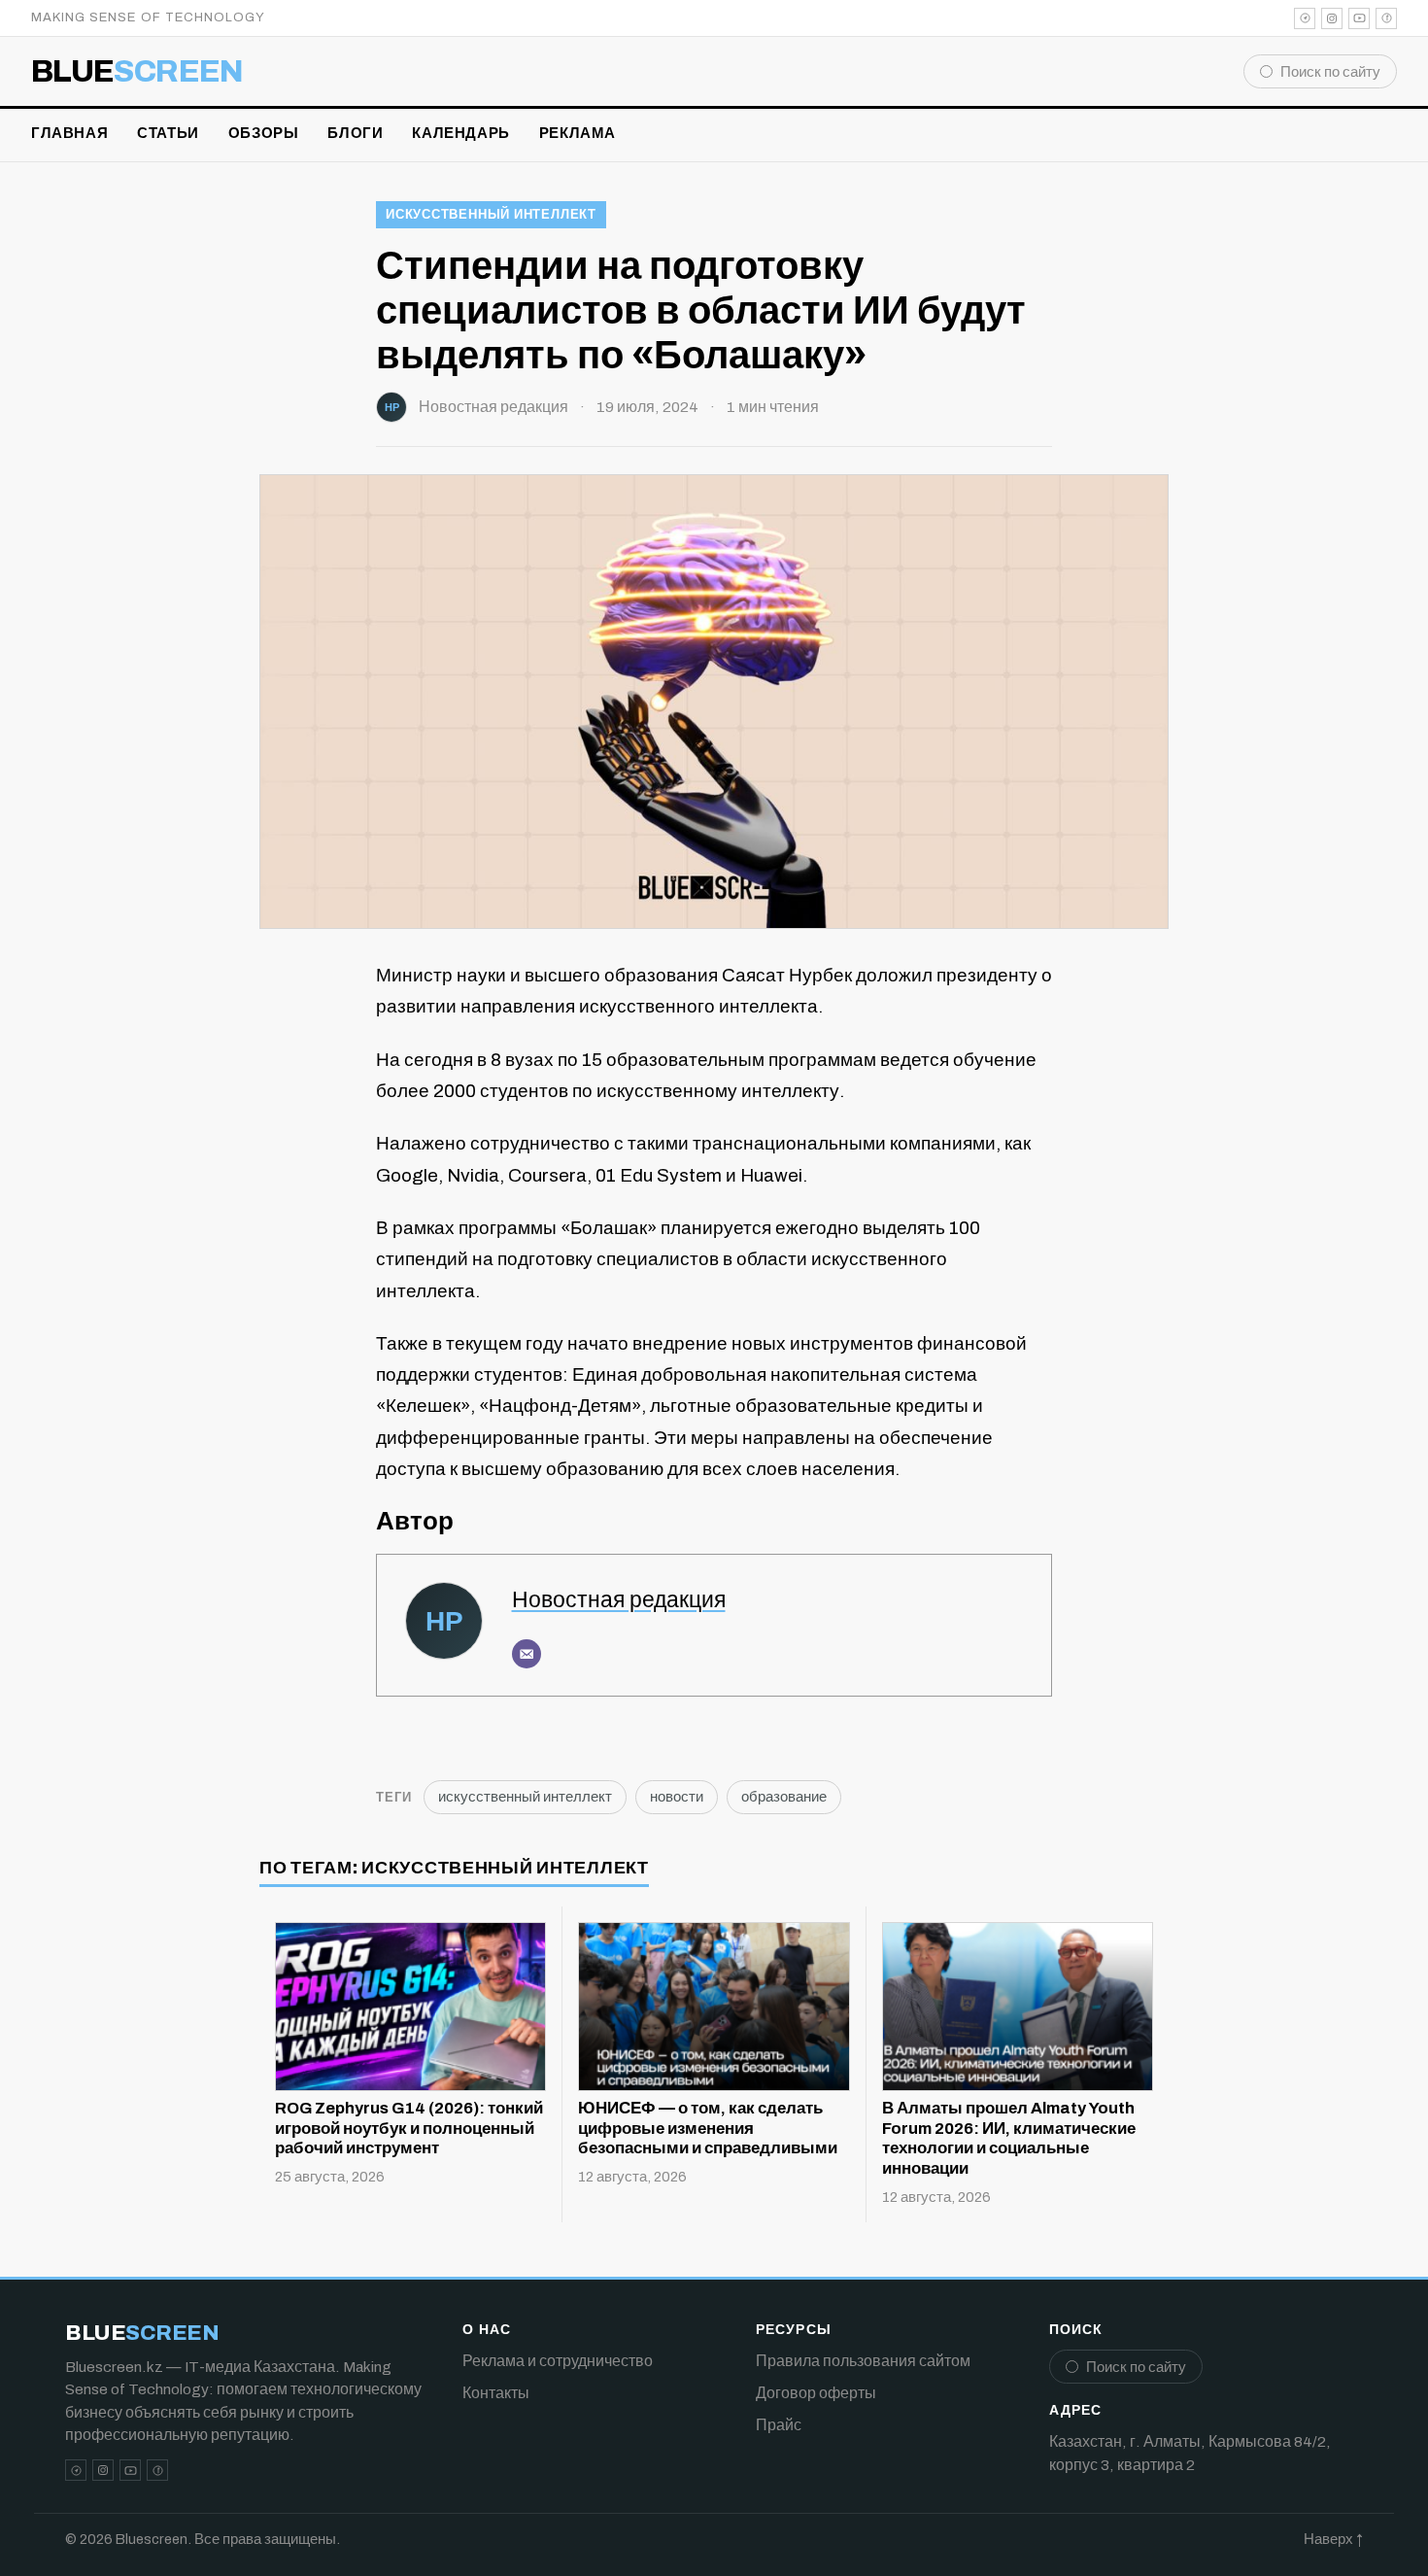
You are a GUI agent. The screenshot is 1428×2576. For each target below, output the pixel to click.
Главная (69, 133)
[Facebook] (1386, 18)
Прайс (779, 2425)
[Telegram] (1305, 18)
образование (784, 1797)
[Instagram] (1332, 18)
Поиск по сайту (1330, 72)
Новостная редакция (493, 407)
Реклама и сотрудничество (558, 2361)
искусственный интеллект (491, 215)
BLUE (137, 72)
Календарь (460, 133)
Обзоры (264, 133)
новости (677, 1797)
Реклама (578, 133)
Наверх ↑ (1333, 2539)
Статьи (168, 133)
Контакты (496, 2393)
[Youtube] (1359, 18)
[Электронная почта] (527, 1654)
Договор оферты (816, 2393)
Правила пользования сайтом (863, 2361)
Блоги (355, 133)
